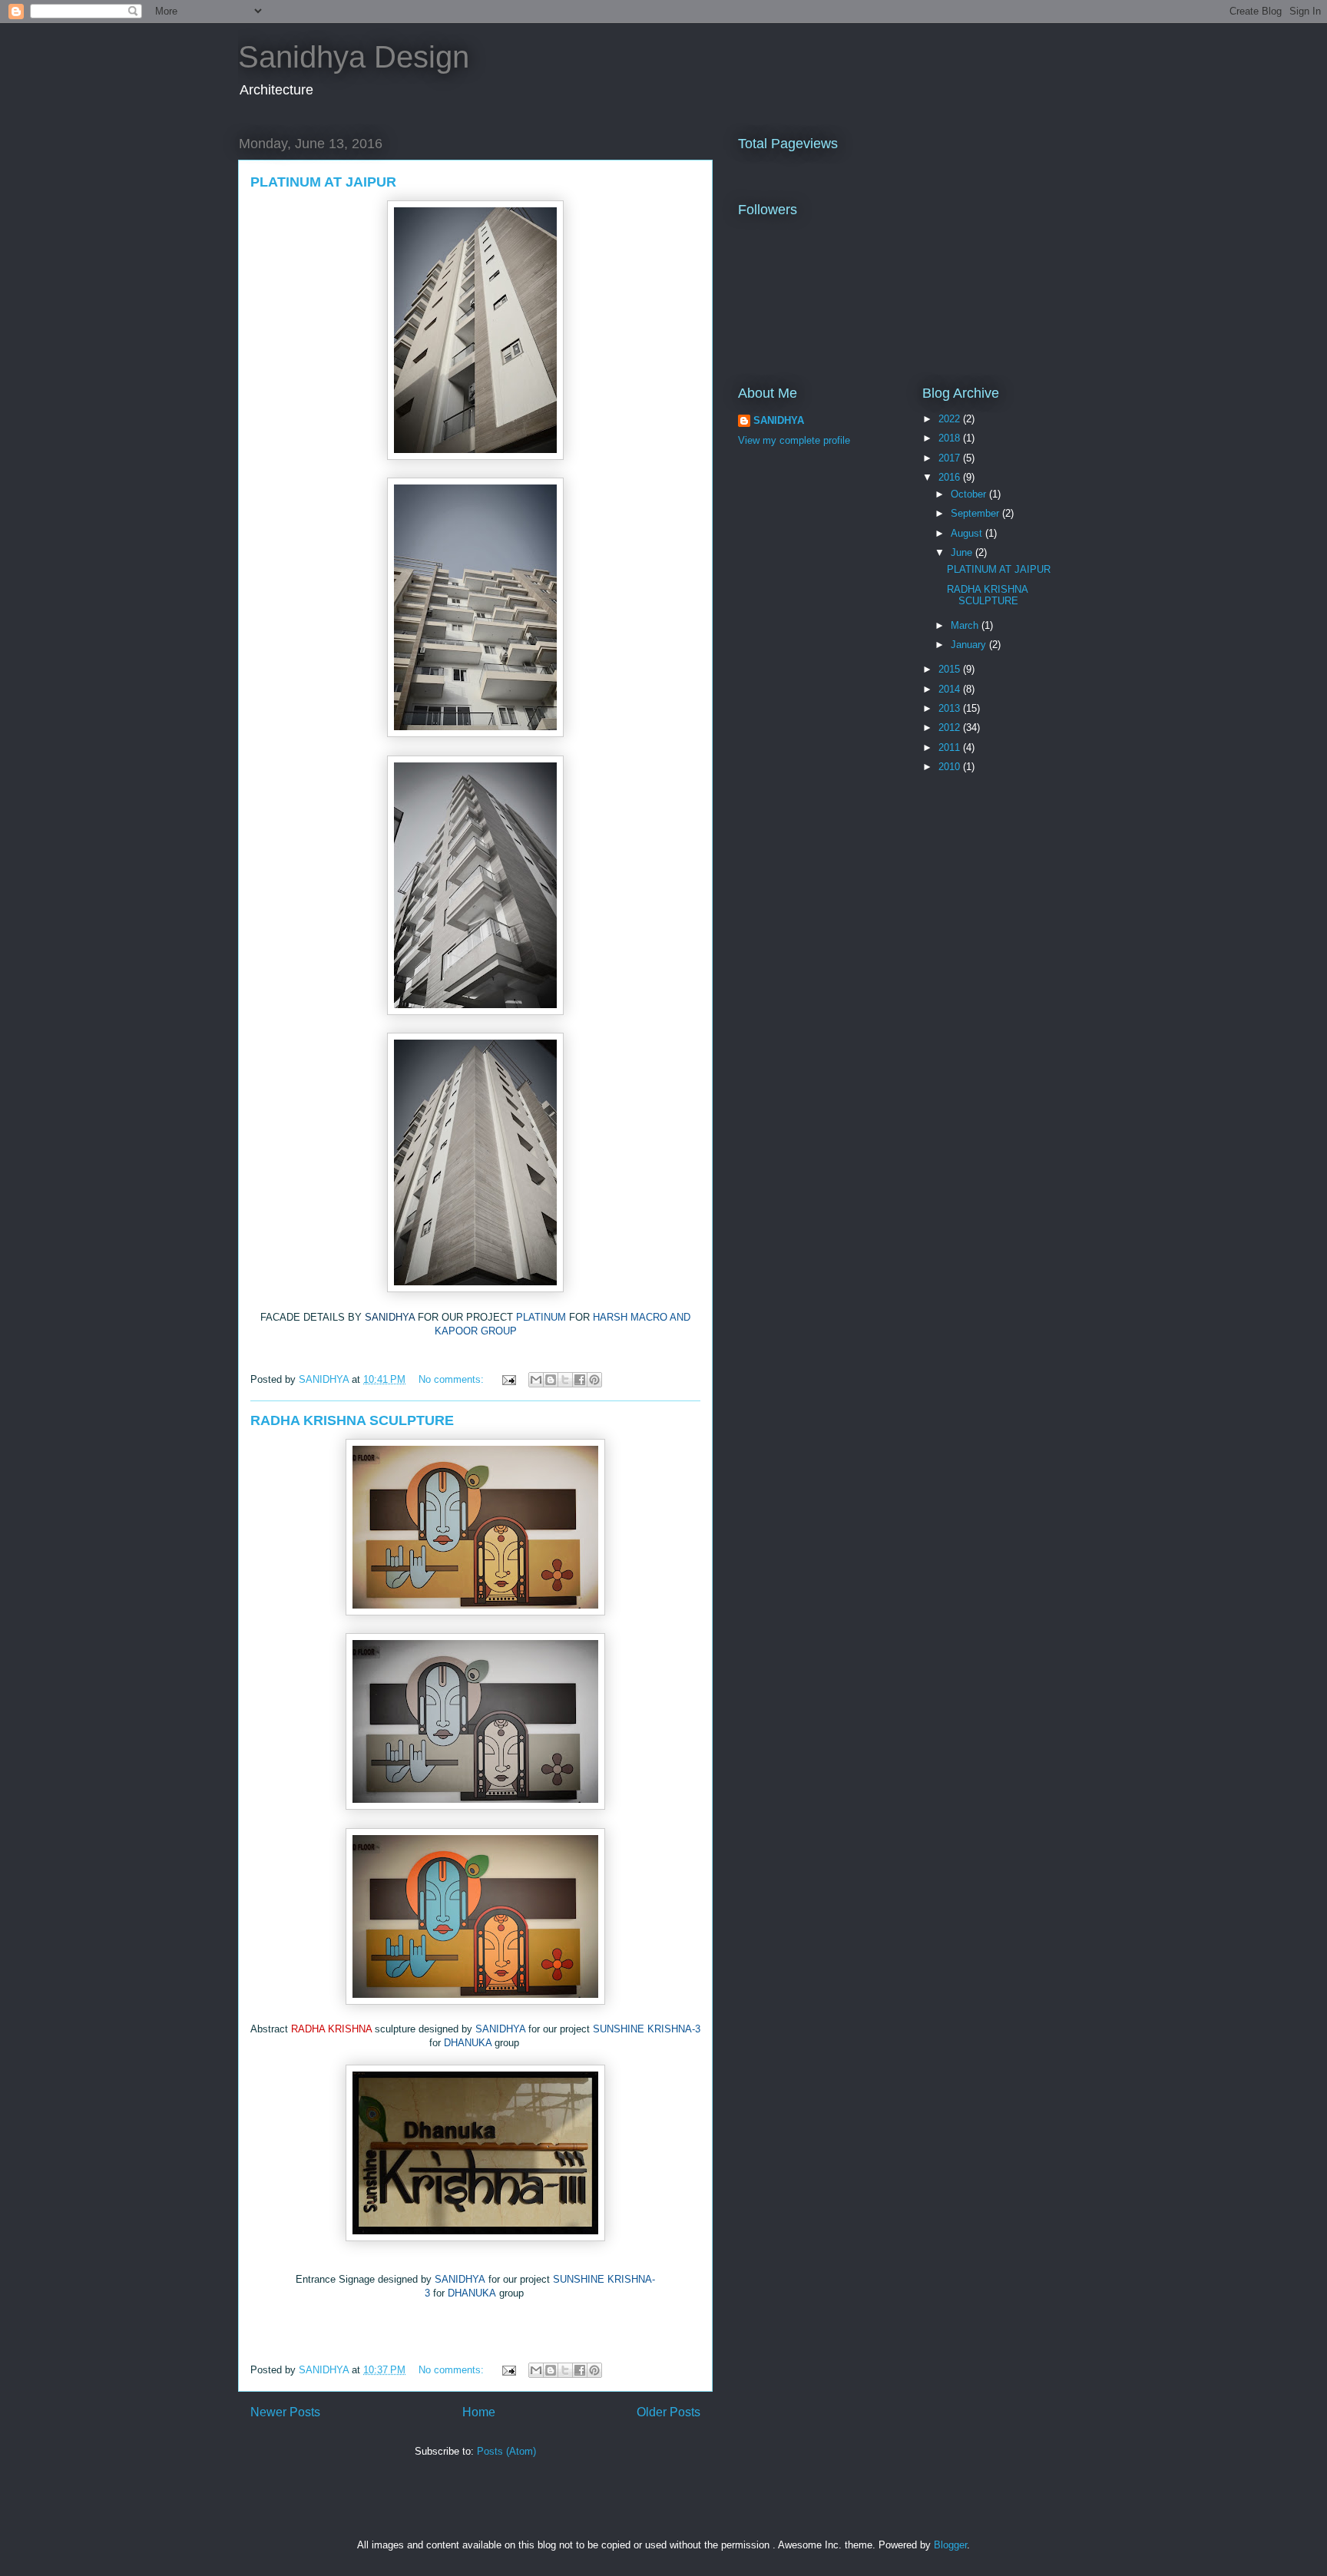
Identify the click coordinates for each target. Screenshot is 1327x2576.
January (970, 645)
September (976, 513)
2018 (951, 438)
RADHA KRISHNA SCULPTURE (352, 1420)
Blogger (950, 2545)
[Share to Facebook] (580, 1380)
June (963, 552)
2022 (951, 419)
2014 (951, 689)
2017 (951, 458)
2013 (951, 708)
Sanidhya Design (354, 57)
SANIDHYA (779, 420)
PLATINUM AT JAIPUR (323, 182)
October (970, 494)
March (966, 625)
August (968, 533)
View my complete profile (794, 440)
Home (479, 2412)
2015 (951, 669)
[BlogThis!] (551, 1380)
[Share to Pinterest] (594, 1380)
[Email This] (536, 1380)
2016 (951, 477)
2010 (951, 767)
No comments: (453, 1379)
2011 (951, 747)
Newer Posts (285, 2412)
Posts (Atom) (506, 2451)
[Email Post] (508, 1379)
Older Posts (668, 2412)
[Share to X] (565, 1380)
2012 (951, 727)
